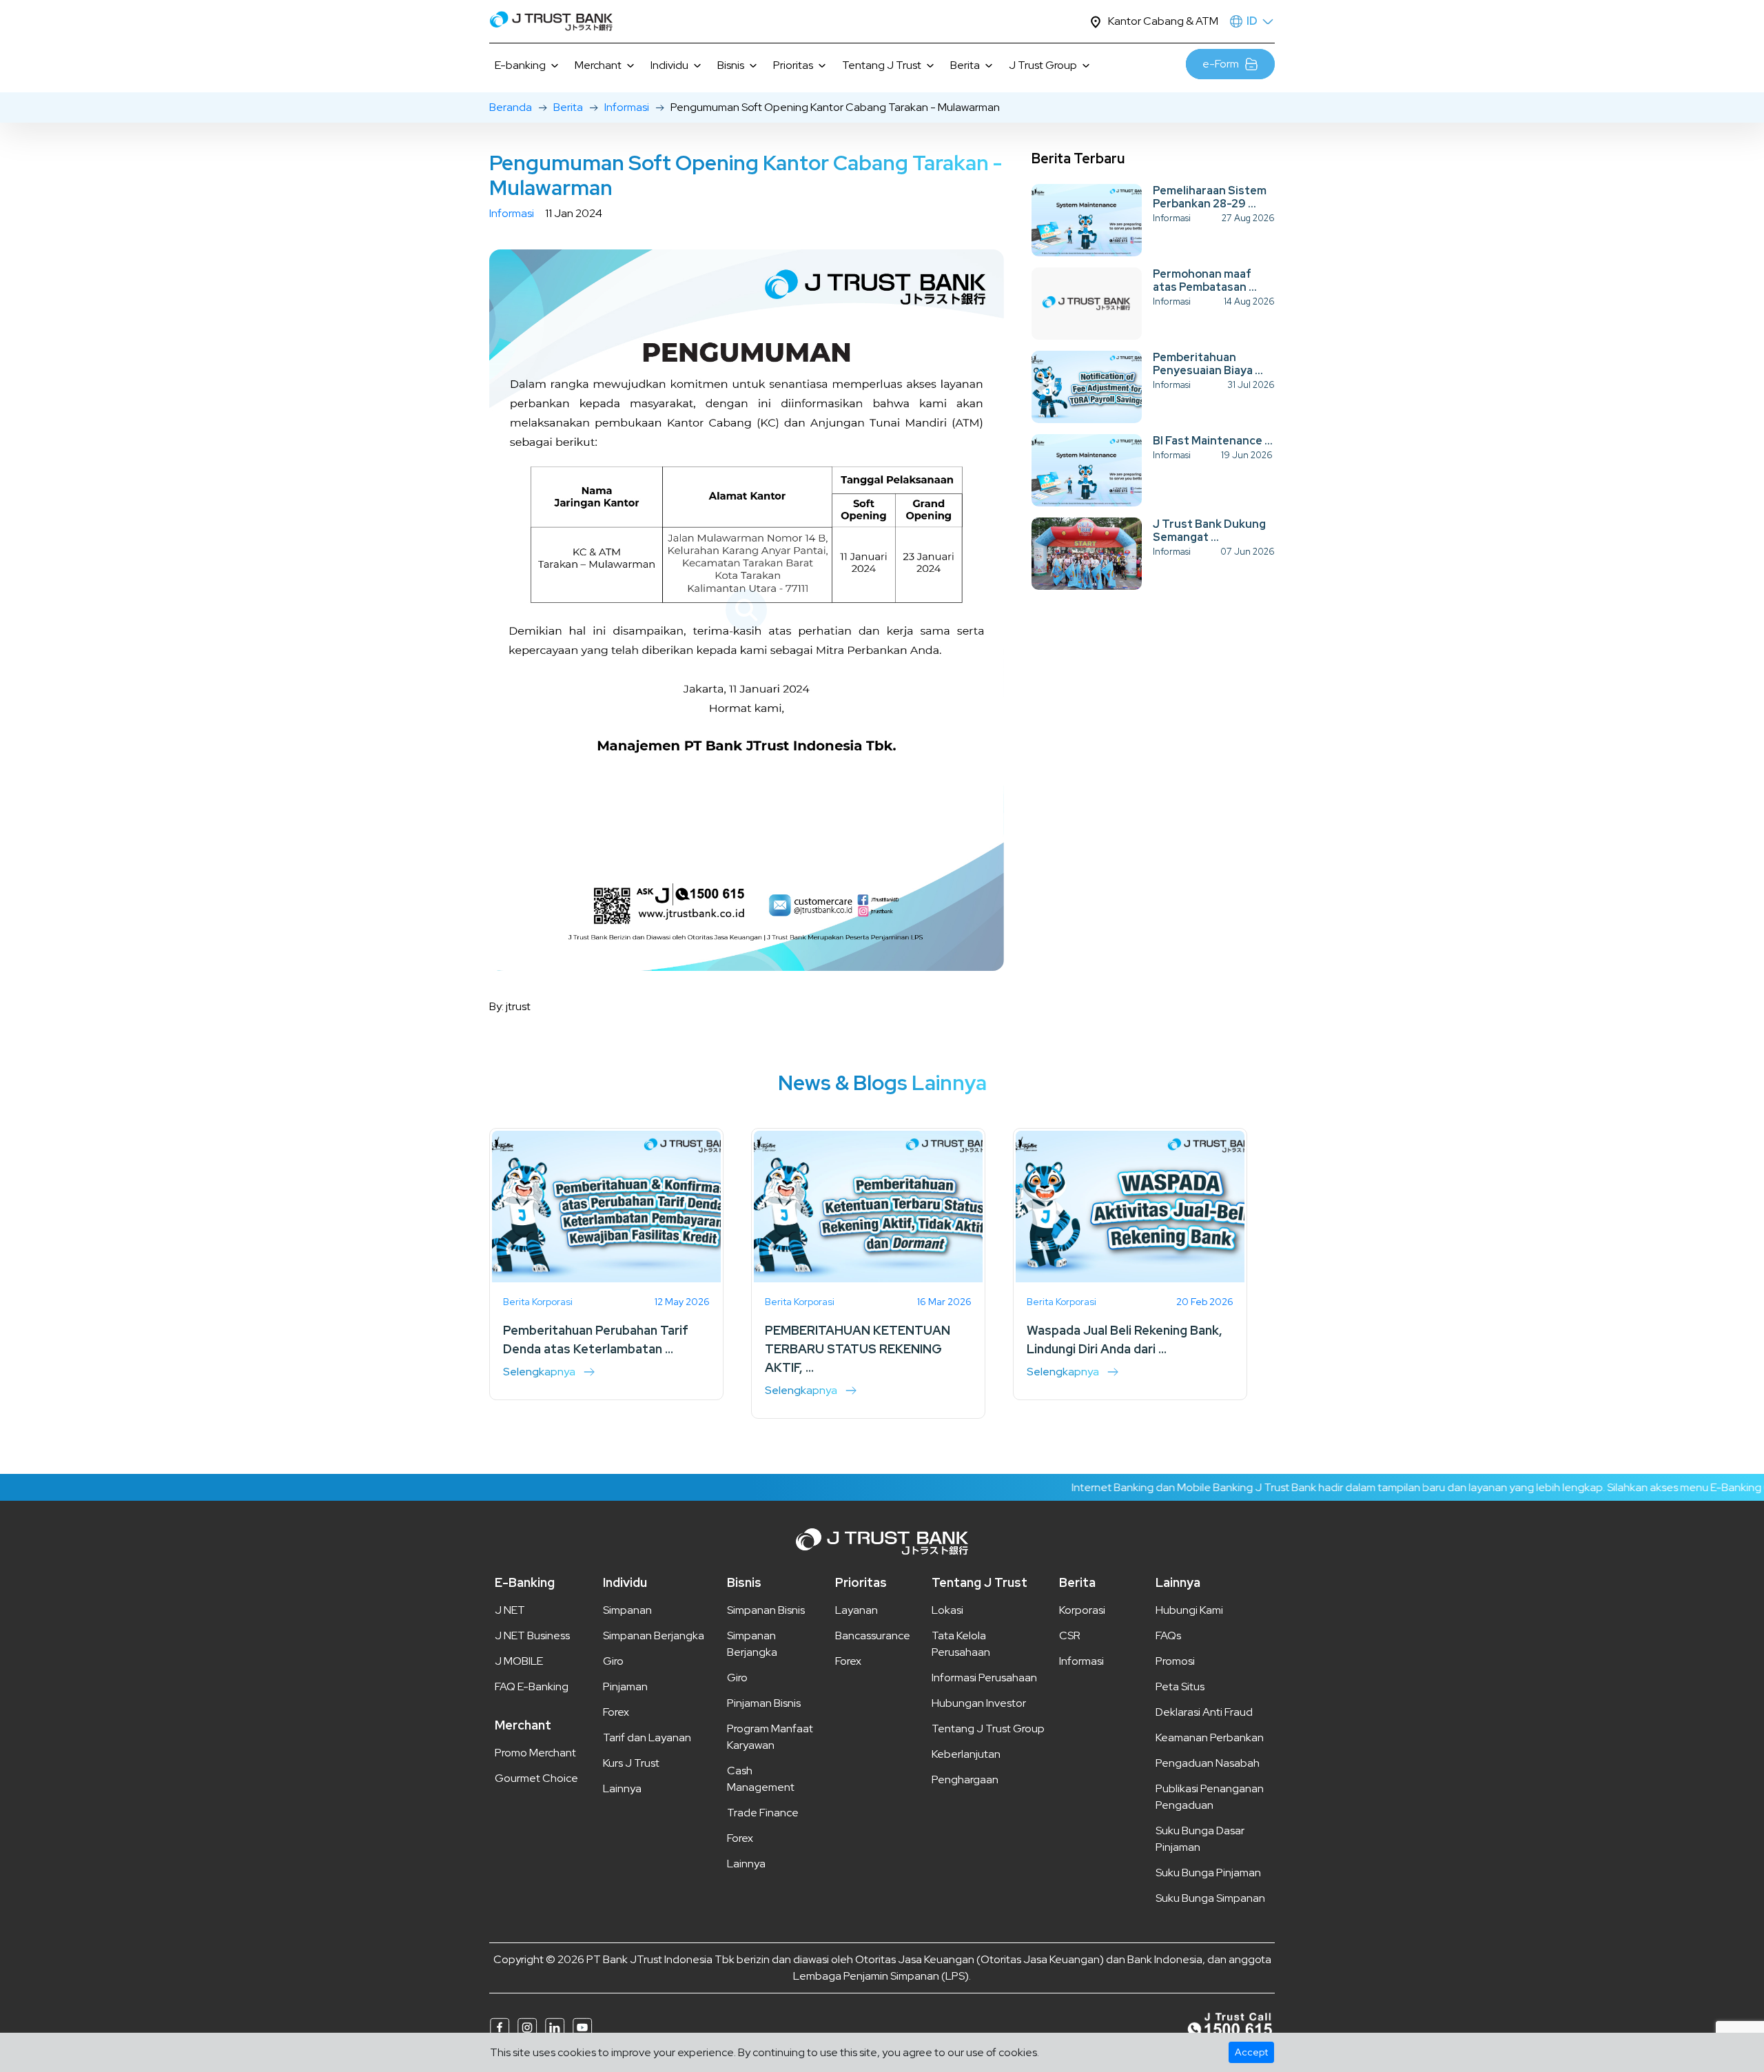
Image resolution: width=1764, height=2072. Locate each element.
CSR (1070, 1635)
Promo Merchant (535, 1753)
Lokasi (947, 1610)
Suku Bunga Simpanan (1210, 1898)
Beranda (511, 107)
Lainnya (622, 1788)
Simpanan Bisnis (766, 1610)
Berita (568, 107)
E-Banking (525, 1582)
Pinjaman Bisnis (764, 1703)
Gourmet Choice (536, 1778)
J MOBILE (519, 1661)
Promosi (1175, 1661)
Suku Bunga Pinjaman (1208, 1873)
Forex (616, 1712)
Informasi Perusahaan (984, 1678)
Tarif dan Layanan (647, 1737)
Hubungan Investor (979, 1703)
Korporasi (1082, 1610)
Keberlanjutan (966, 1754)
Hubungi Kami (1189, 1610)
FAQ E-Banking (532, 1686)
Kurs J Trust (631, 1763)
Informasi (627, 107)
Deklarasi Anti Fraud (1204, 1712)
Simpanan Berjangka (654, 1635)
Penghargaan (965, 1779)
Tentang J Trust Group (988, 1729)
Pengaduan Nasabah (1208, 1763)
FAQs (1168, 1635)
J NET (510, 1610)
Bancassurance (873, 1635)
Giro (613, 1661)
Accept (1251, 2052)
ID (1252, 21)
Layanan (857, 1610)
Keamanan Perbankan (1210, 1737)
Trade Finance (763, 1813)
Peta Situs (1180, 1686)
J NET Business (532, 1635)
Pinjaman (625, 1686)
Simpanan (627, 1610)
